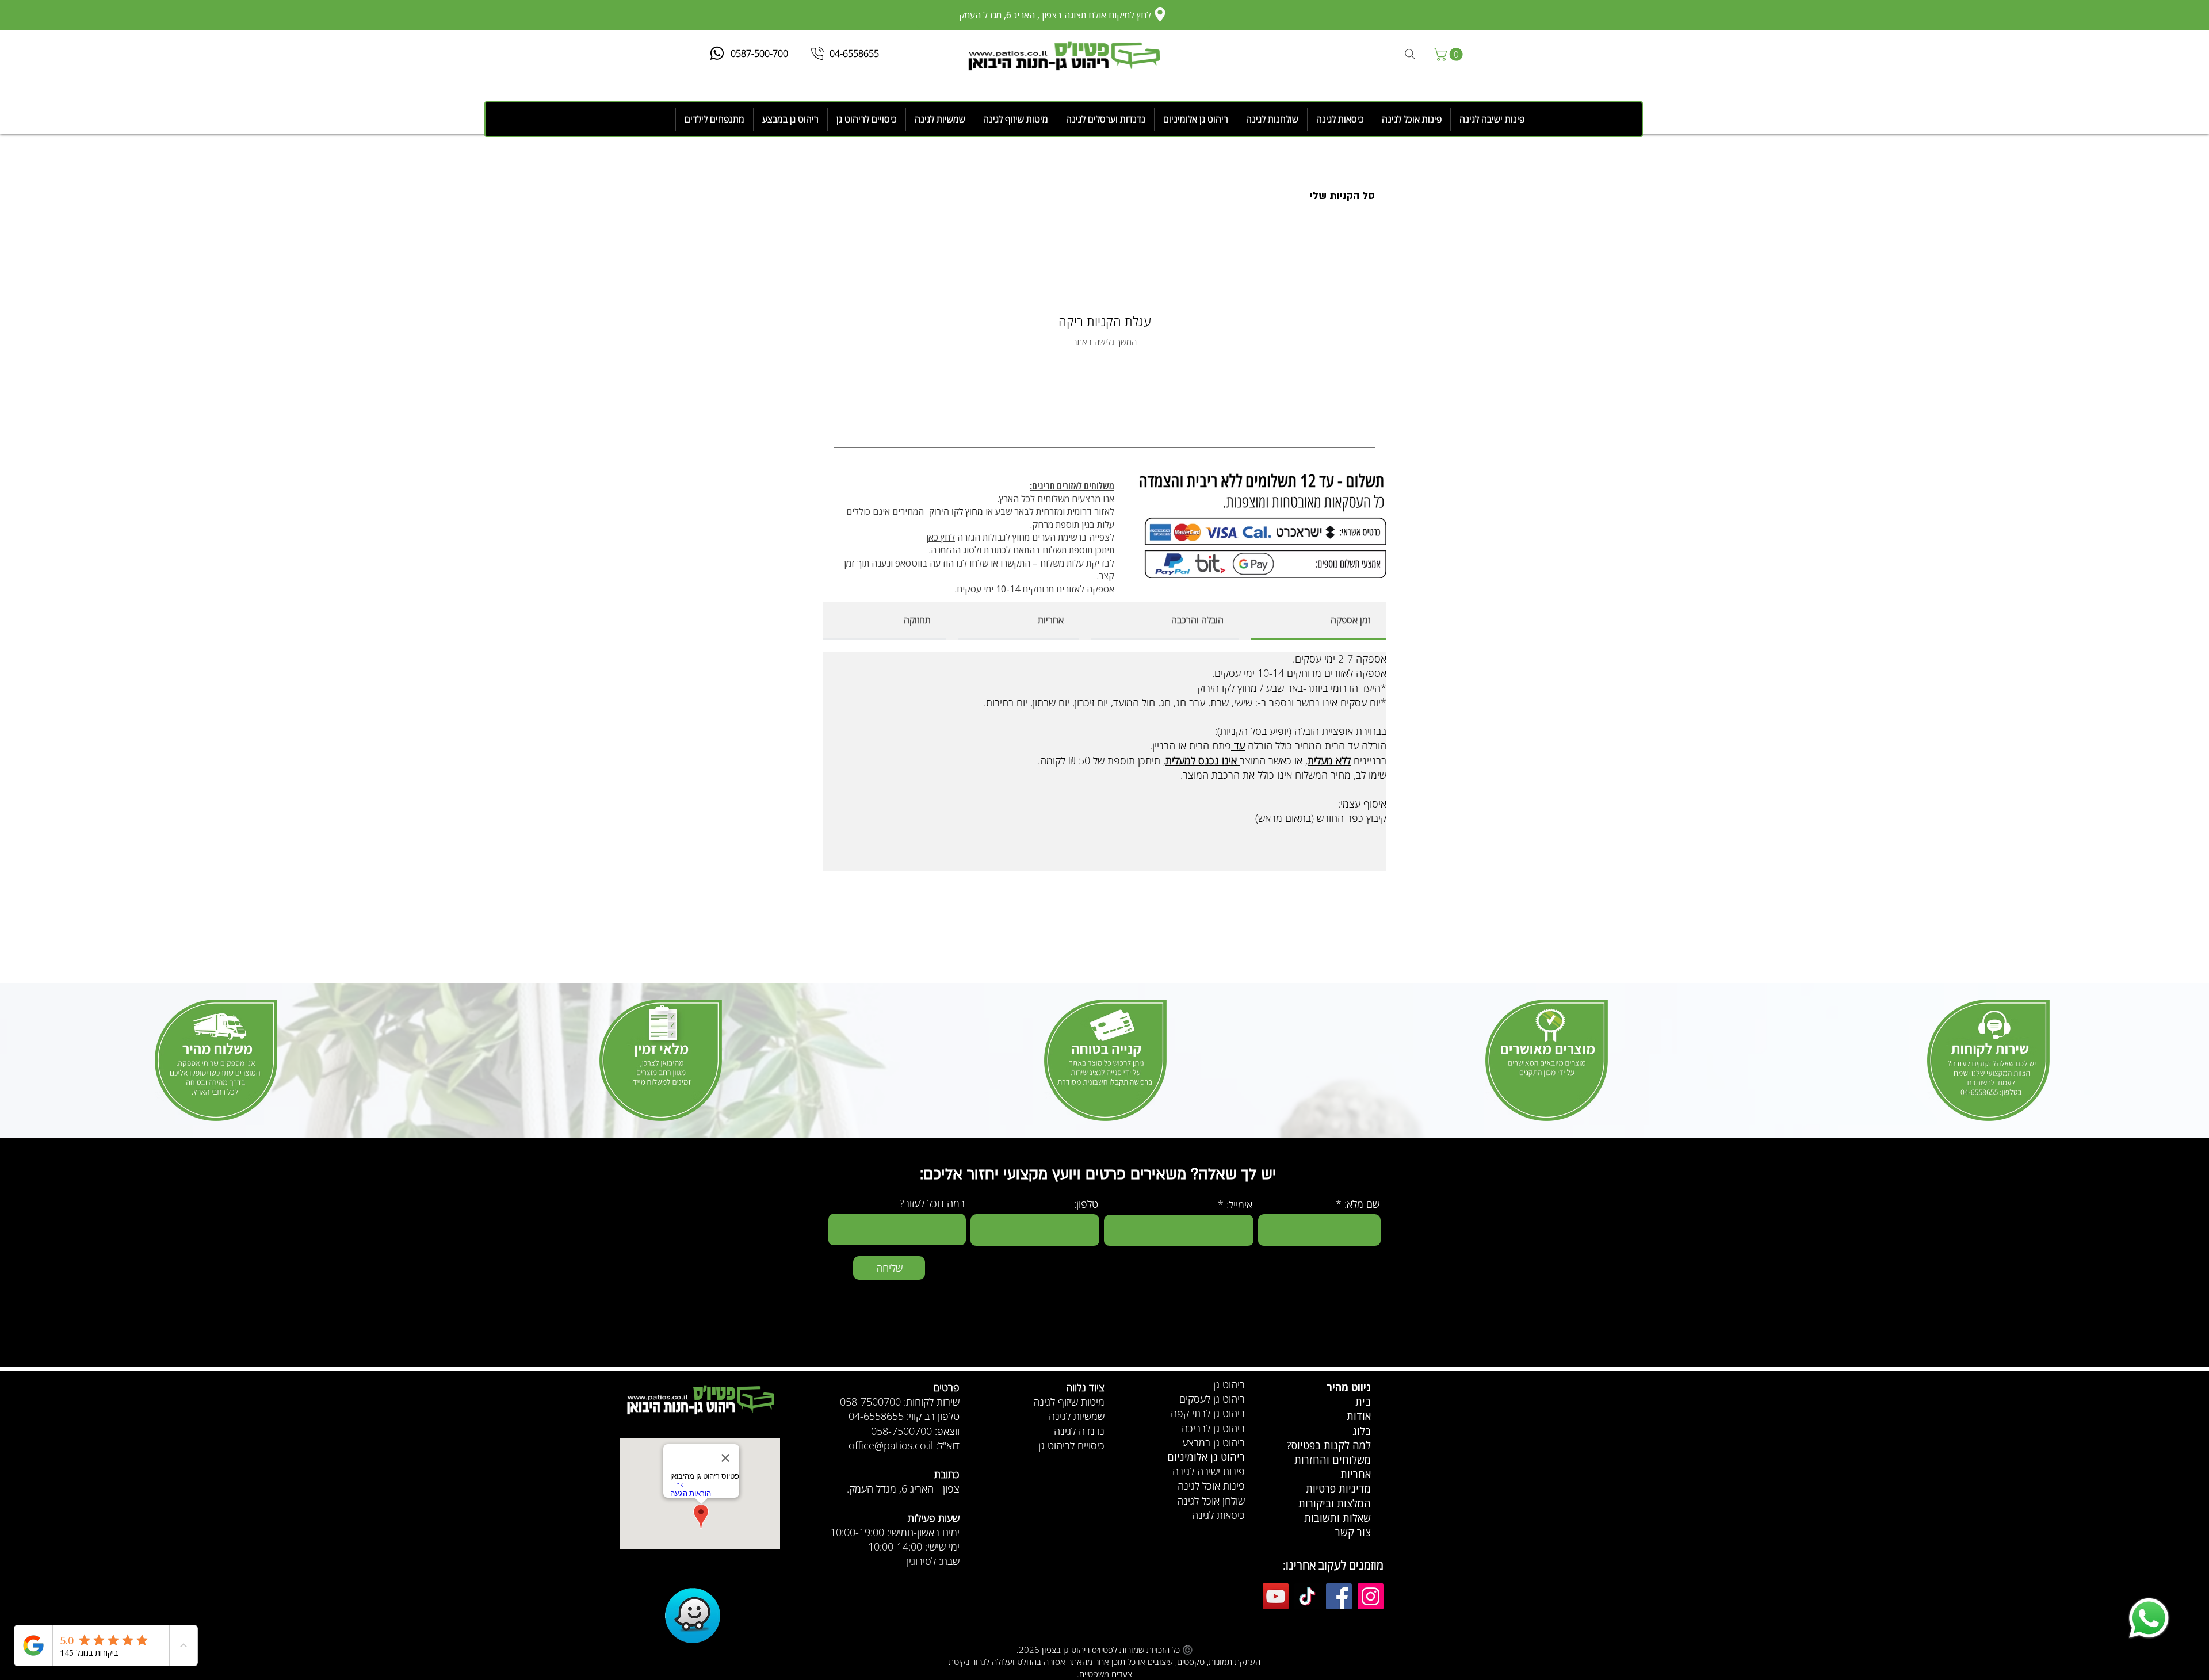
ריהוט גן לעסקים (1212, 1399)
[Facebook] (1339, 1596)
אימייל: (1239, 1204)
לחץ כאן (941, 537)
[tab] (1318, 621)
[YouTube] (1276, 1596)
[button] (1450, 54)
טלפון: (1086, 1204)
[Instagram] (1371, 1596)
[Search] (1410, 54)
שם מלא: (1362, 1204)
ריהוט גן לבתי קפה (1208, 1413)
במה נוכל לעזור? (932, 1203)
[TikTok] (1307, 1596)
